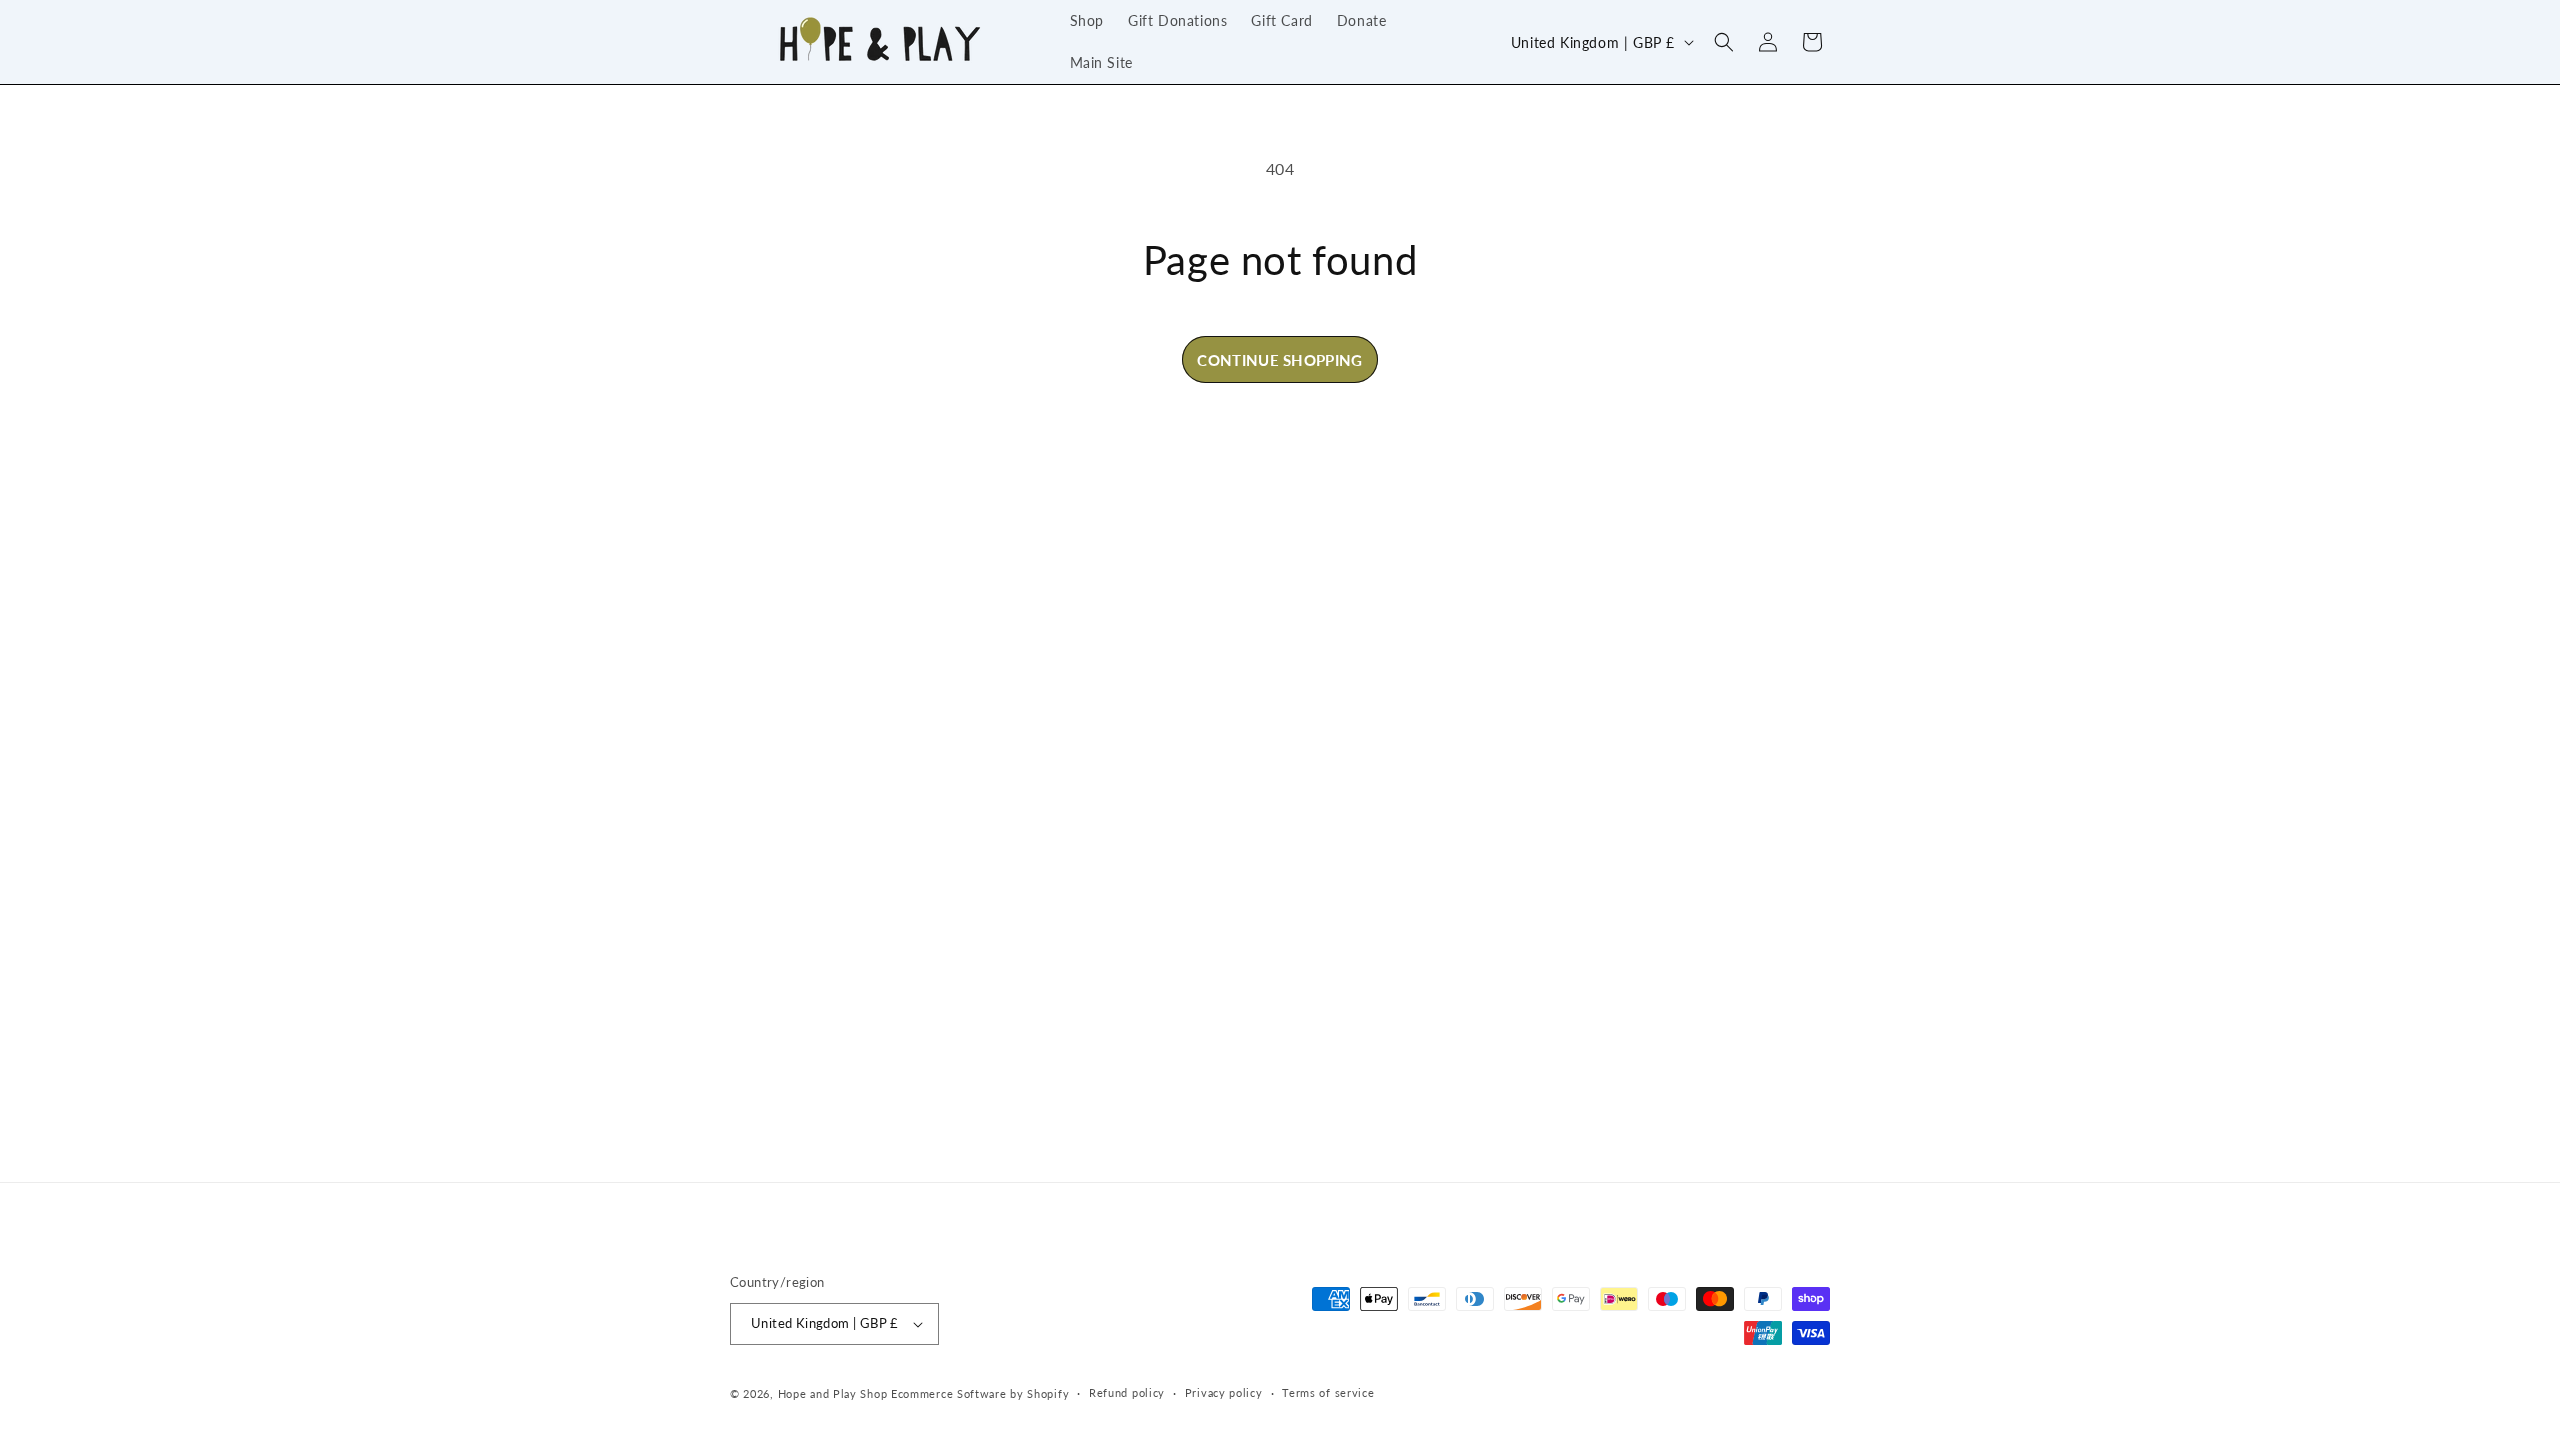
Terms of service (1328, 1392)
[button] (1724, 42)
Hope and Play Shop (833, 1393)
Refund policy (1127, 1392)
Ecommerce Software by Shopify (980, 1393)
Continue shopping (1279, 360)
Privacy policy (1224, 1392)
